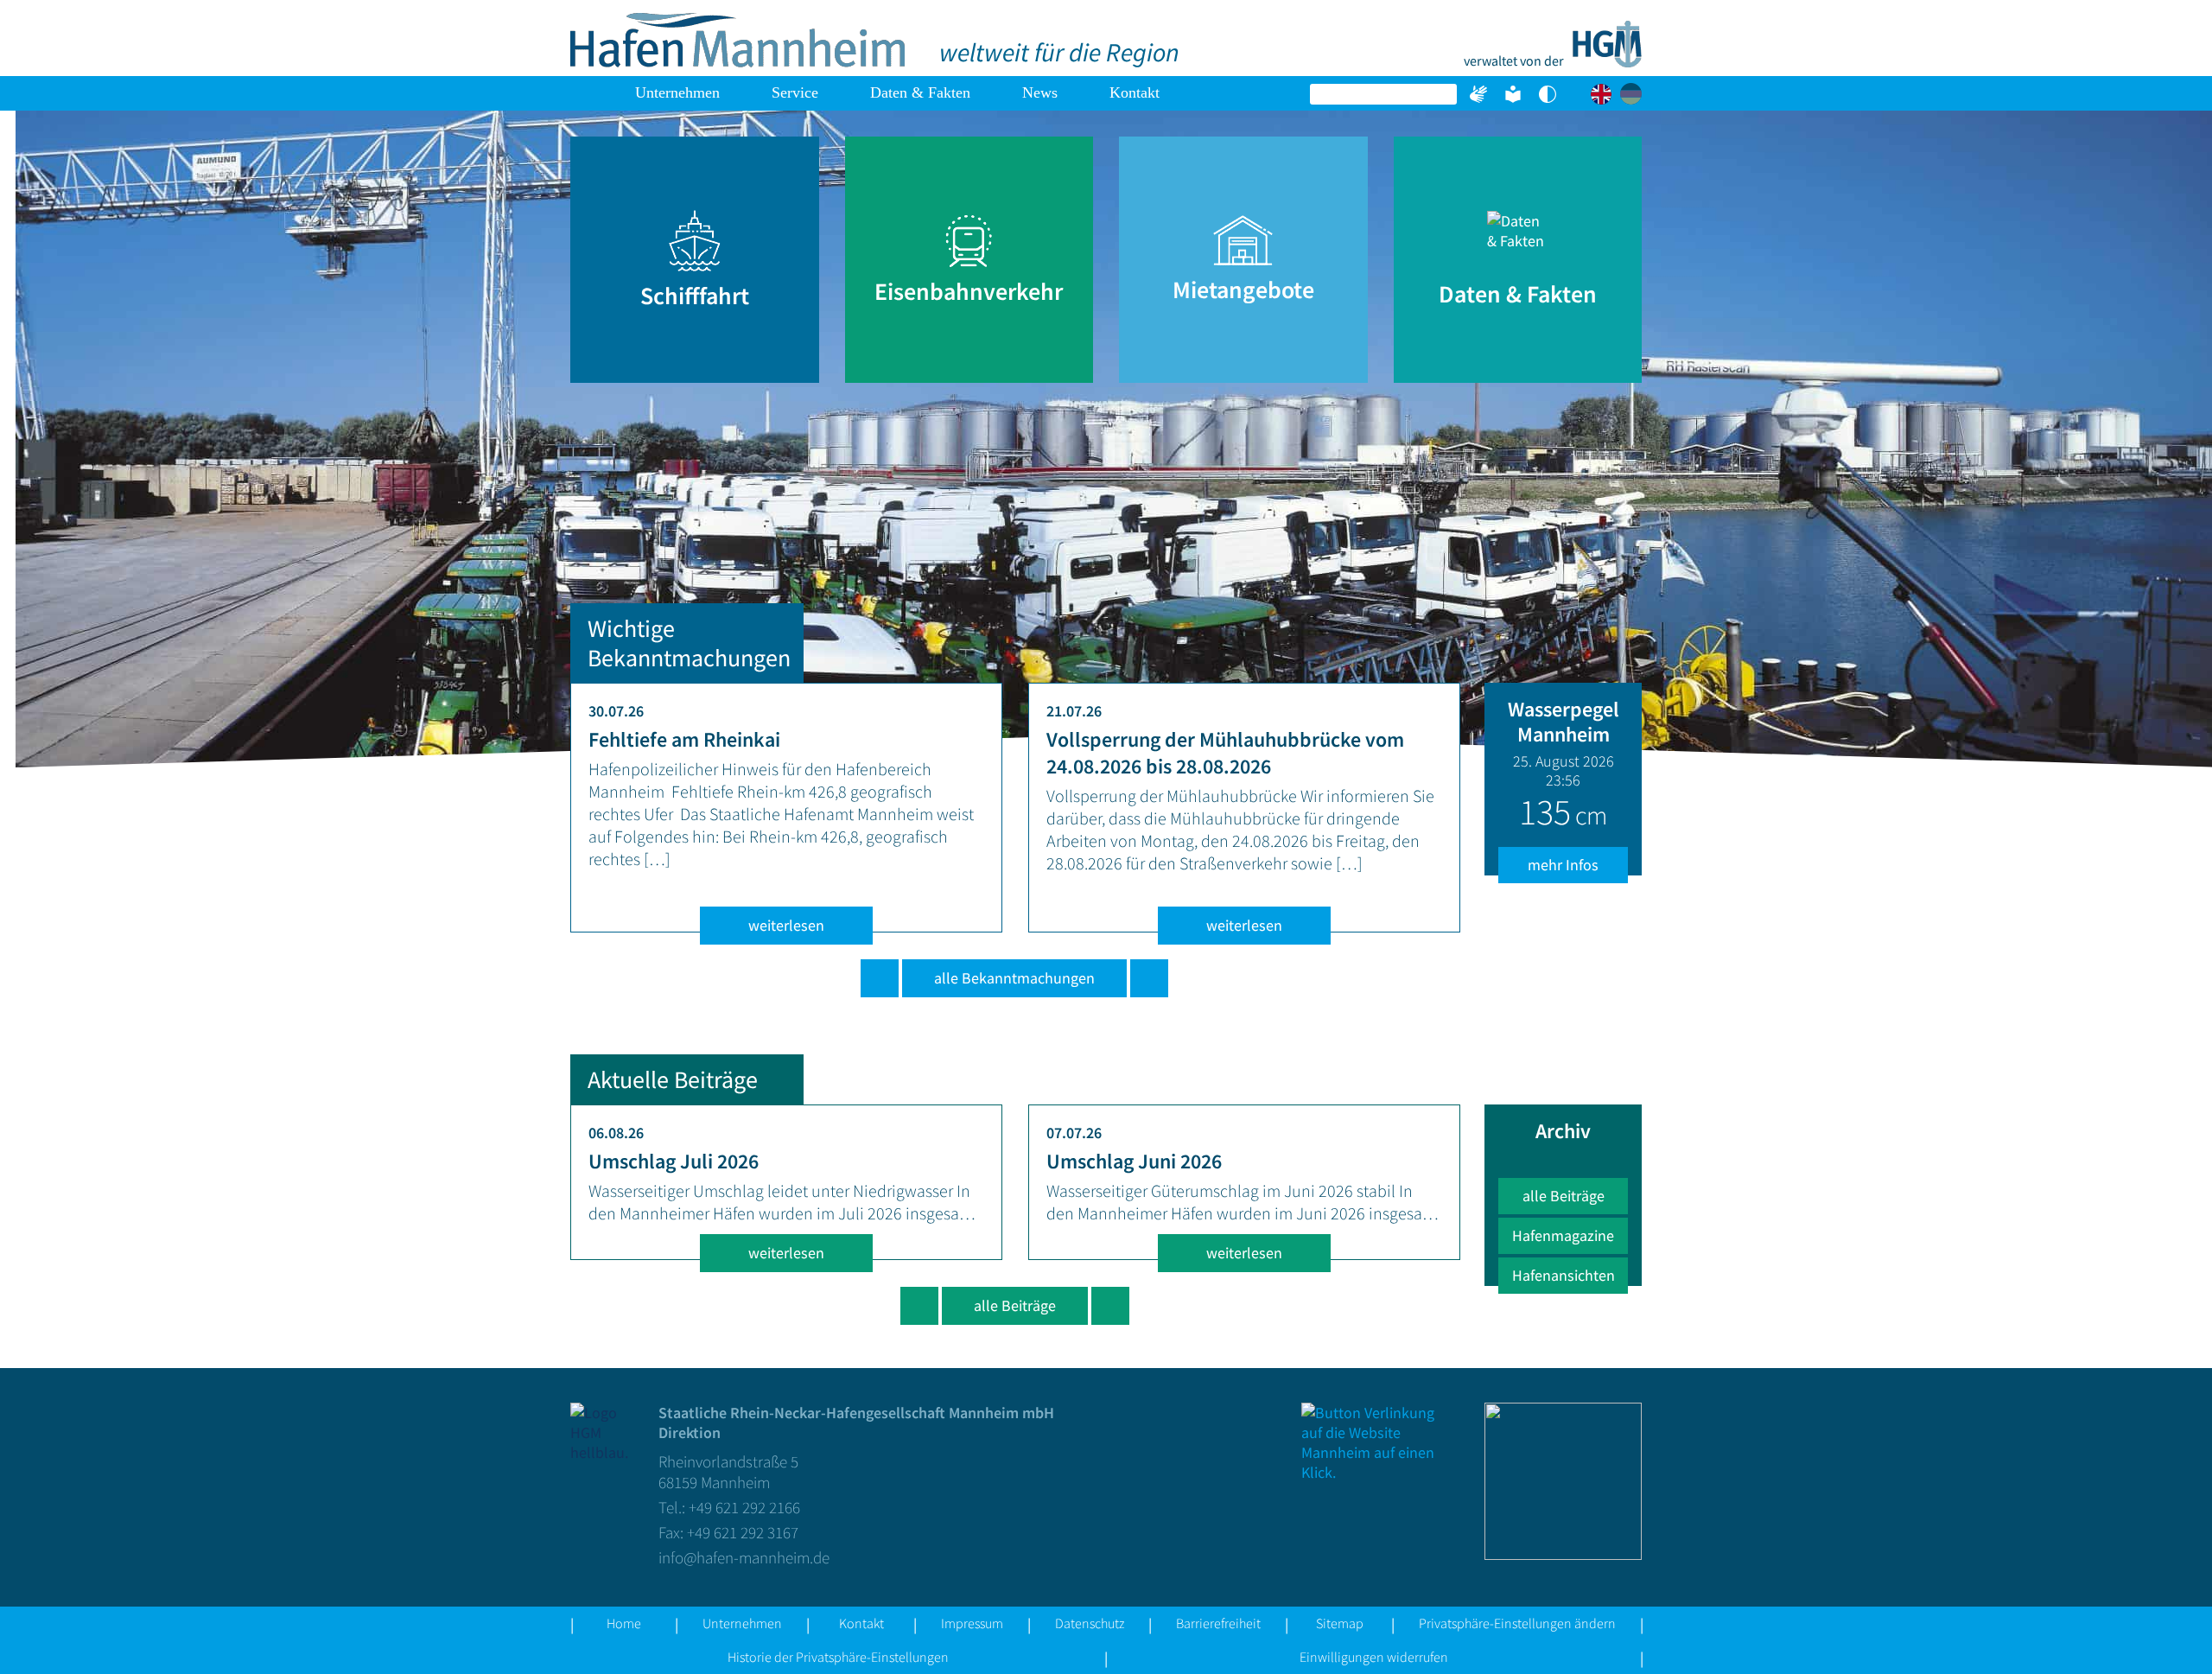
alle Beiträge (1015, 1305)
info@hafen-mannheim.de (744, 1557)
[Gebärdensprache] (1478, 94)
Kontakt (1135, 92)
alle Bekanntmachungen (1014, 978)
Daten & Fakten (920, 92)
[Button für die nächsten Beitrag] (1110, 1306)
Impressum (972, 1623)
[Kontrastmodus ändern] (1548, 94)
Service (795, 92)
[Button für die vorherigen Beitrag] (919, 1306)
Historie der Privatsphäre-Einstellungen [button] (838, 1657)
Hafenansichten (1564, 1275)
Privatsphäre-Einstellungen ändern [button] (1517, 1623)
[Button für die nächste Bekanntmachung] (1149, 978)
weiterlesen (786, 925)
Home (590, 93)
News (1040, 92)
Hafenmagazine (1563, 1235)
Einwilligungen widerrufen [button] (1374, 1657)
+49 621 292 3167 (743, 1532)
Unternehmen (677, 92)
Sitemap (1340, 1623)
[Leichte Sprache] (1513, 94)
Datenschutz (1090, 1623)
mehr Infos (1563, 865)
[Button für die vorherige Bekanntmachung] (880, 978)
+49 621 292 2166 (744, 1507)
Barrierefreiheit (1218, 1623)
